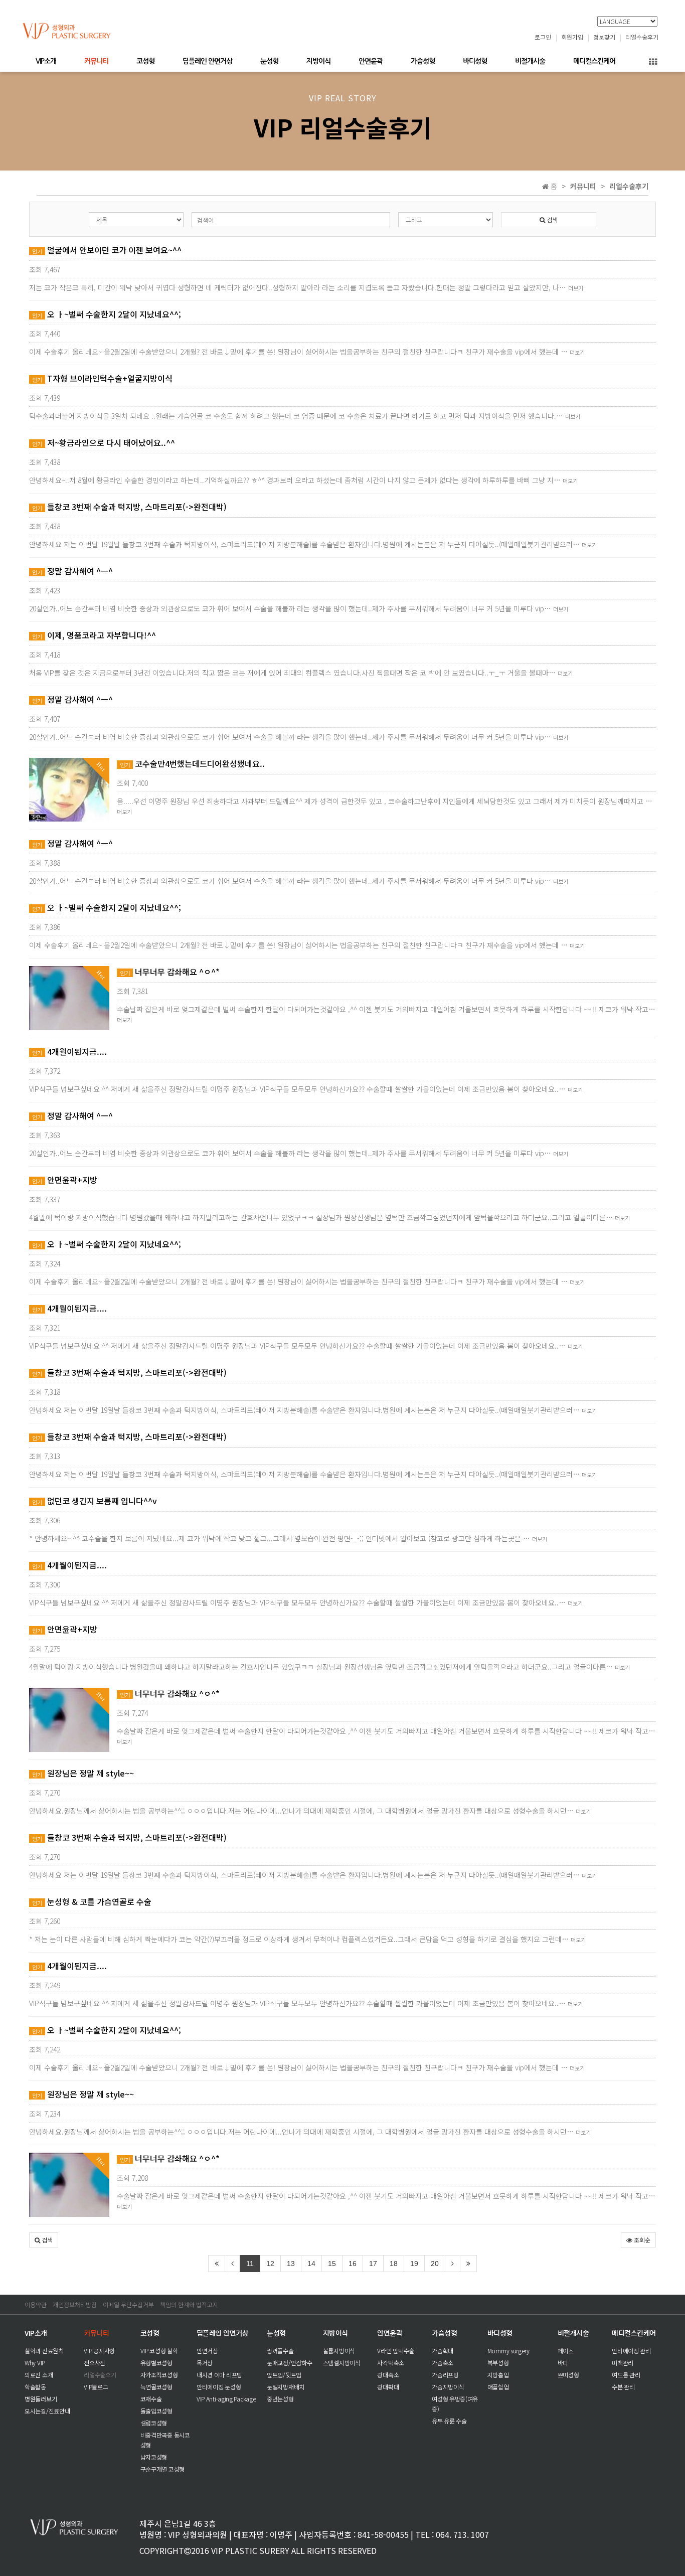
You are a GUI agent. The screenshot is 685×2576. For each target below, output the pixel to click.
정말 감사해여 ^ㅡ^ (72, 571)
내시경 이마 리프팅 (219, 2375)
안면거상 (207, 2351)
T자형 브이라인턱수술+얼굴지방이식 (102, 378)
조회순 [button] (641, 2240)
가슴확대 (443, 2351)
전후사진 (95, 2363)
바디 (563, 2363)
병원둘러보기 (41, 2399)
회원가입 (572, 37)
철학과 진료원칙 (44, 2351)
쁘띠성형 (568, 2375)
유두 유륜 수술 (449, 2421)
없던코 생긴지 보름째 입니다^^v (95, 1501)
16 (353, 2264)
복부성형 (498, 2363)
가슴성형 (423, 61)
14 (311, 2264)
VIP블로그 (96, 2387)
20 (435, 2264)
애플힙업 (498, 2387)
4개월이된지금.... (69, 1051)
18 (394, 2264)
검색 (551, 219)
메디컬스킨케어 (594, 61)
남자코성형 (154, 2457)
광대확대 (388, 2387)
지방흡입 (498, 2375)
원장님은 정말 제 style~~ (83, 1773)
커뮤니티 (96, 61)
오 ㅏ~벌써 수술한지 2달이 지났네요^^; (107, 314)
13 (291, 2264)
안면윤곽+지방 (65, 1180)
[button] (44, 2240)
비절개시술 (530, 61)
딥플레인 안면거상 (207, 61)
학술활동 (35, 2387)
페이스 (566, 2351)
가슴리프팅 (445, 2375)
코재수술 (151, 2399)
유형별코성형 (156, 2363)
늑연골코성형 (156, 2387)
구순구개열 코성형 (162, 2469)
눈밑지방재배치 (286, 2387)
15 (332, 2264)
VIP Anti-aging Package (226, 2399)
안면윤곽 (371, 61)
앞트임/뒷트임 (284, 2375)
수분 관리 (623, 2387)
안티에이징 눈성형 (219, 2387)
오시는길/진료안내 (47, 2411)
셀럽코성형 (154, 2423)
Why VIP (35, 2363)
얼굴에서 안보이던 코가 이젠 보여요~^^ (107, 250)
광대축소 (388, 2375)
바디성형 (475, 61)
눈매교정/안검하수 (289, 2363)
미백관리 (623, 2363)
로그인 (543, 37)
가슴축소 (443, 2363)
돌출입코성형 (156, 2411)
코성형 (145, 61)
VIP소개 (46, 61)
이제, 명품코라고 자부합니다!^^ (94, 635)
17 (373, 2264)
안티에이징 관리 (631, 2351)
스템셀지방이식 (342, 2363)
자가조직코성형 (159, 2375)
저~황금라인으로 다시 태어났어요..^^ (104, 442)
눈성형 (269, 61)
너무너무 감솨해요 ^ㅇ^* (170, 972)
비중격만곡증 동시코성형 (165, 2440)
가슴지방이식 (448, 2387)
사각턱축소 (391, 2363)
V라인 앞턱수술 (396, 2351)
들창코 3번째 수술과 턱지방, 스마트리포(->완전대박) (129, 507)
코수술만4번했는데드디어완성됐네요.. (192, 763)
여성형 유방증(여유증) (455, 2404)
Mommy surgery (508, 2351)
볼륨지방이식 (339, 2351)
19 (414, 2264)
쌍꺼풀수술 (280, 2351)
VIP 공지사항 (99, 2351)
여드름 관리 (626, 2375)
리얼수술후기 (642, 37)
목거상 (205, 2363)
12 (270, 2264)
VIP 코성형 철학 (159, 2351)
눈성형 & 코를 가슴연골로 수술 (92, 1901)
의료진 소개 (39, 2375)
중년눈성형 (280, 2399)
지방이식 (318, 61)
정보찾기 (604, 37)
